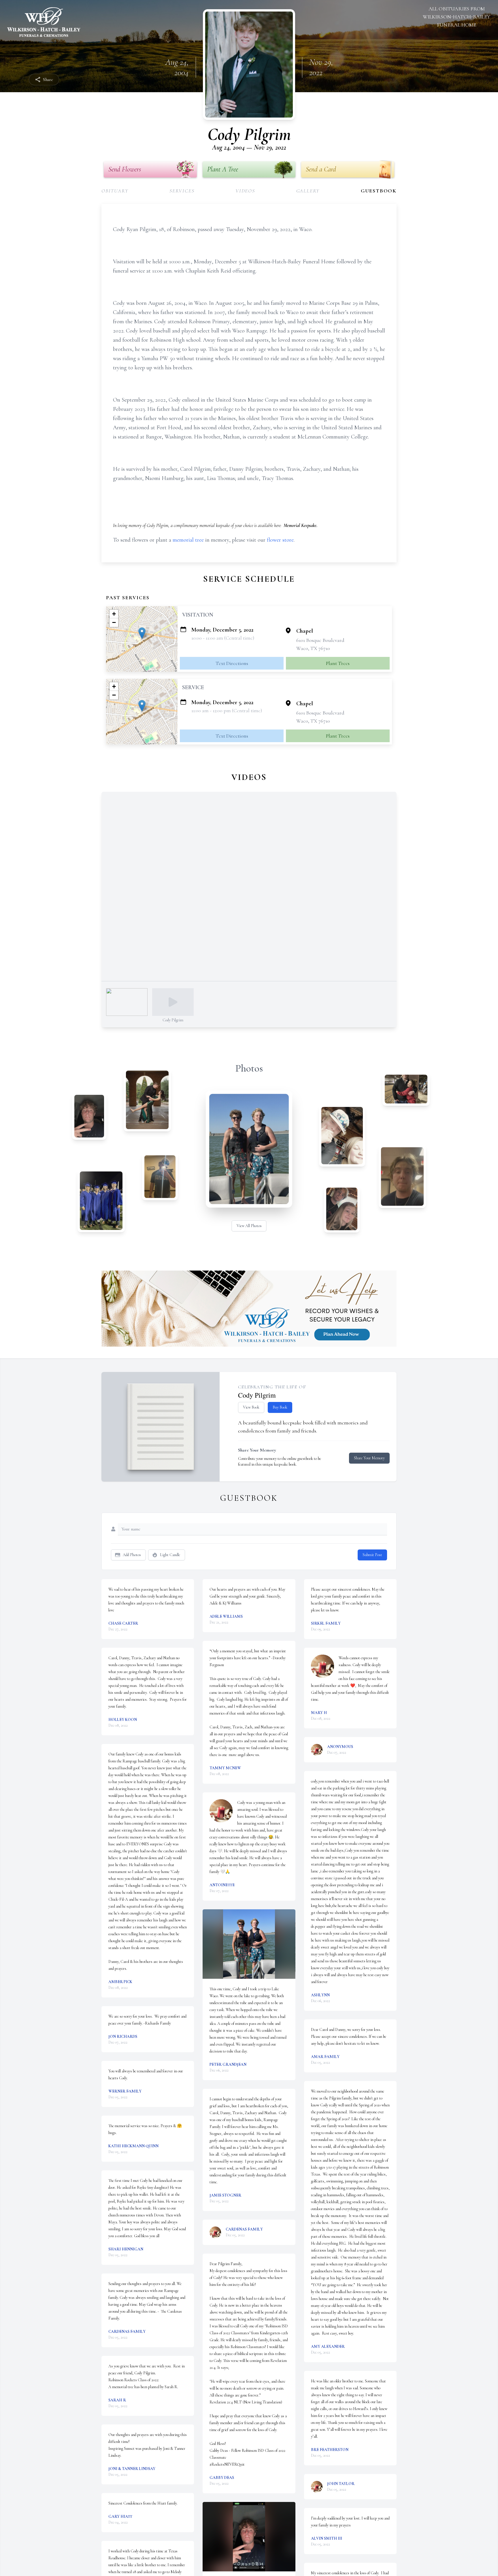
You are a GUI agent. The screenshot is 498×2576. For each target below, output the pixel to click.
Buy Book (280, 1407)
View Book (251, 1407)
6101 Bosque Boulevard (320, 640)
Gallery (308, 191)
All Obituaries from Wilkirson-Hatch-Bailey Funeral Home (456, 17)
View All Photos (249, 1226)
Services (182, 191)
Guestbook (379, 191)
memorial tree (188, 540)
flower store (280, 540)
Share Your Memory (369, 1458)
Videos (245, 191)
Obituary (115, 191)
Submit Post (372, 1555)
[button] (142, 633)
